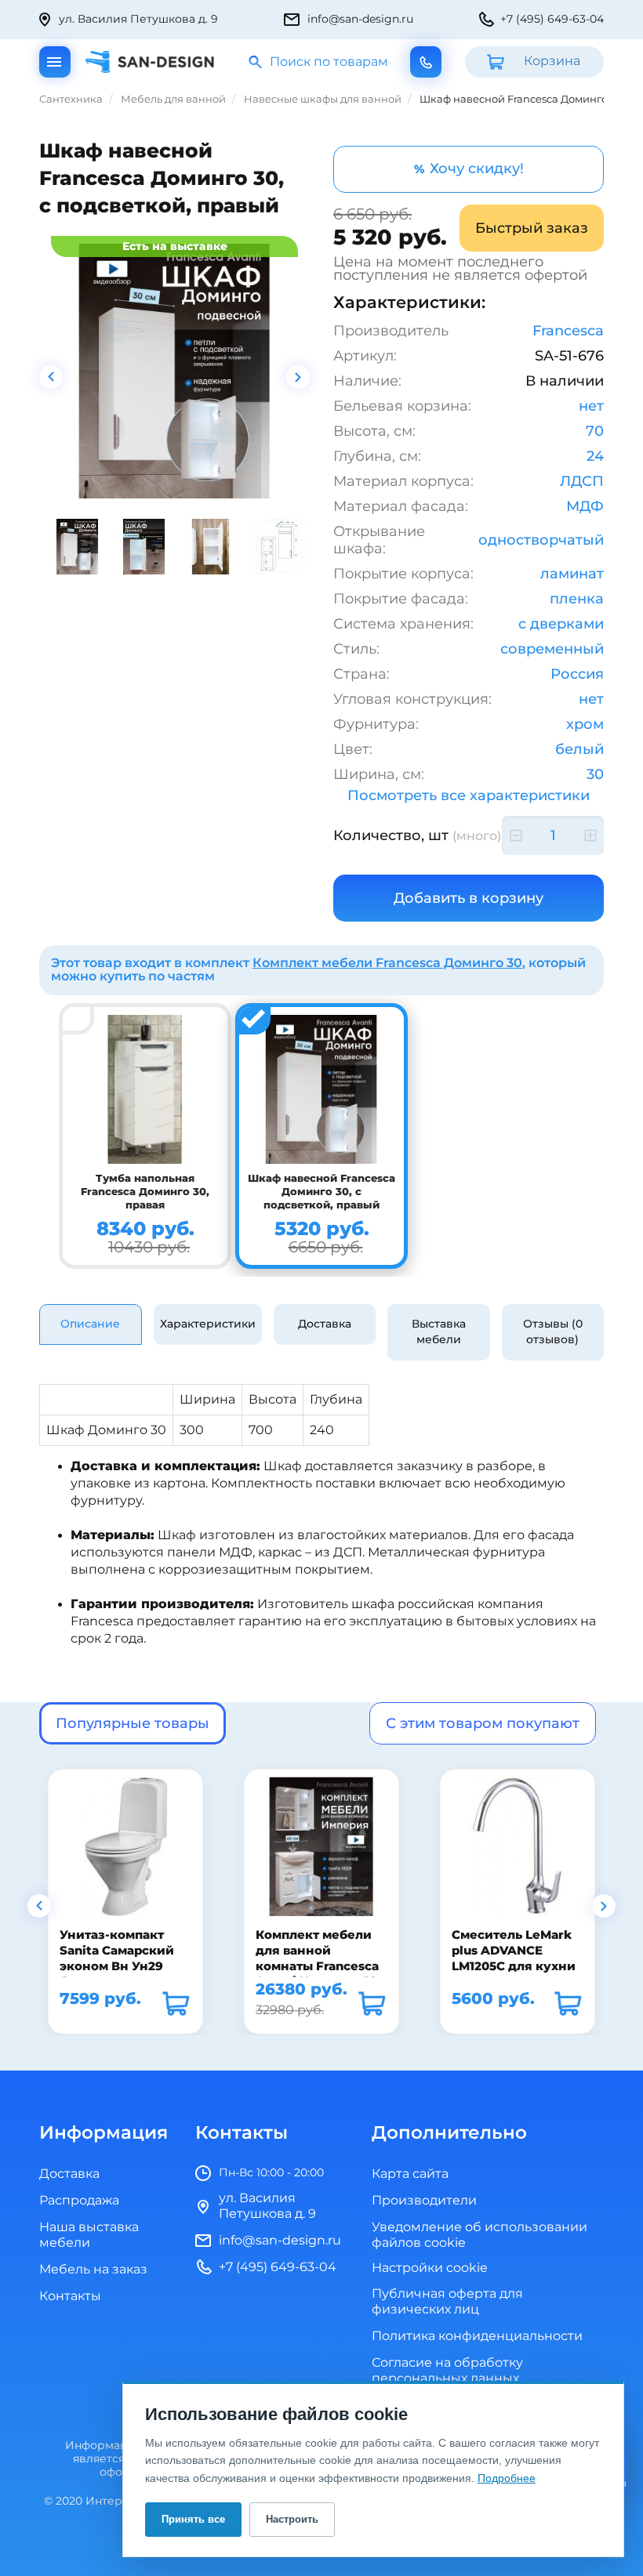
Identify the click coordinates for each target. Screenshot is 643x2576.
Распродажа (79, 2201)
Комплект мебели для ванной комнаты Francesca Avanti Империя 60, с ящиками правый (318, 1967)
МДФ (585, 506)
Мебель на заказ (93, 2270)
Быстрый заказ (532, 228)
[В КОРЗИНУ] (176, 2003)
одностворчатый (541, 540)
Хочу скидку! (469, 168)
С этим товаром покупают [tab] (483, 1723)
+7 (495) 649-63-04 (552, 19)
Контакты (70, 2296)
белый (579, 749)
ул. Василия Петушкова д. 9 (138, 19)
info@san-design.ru (360, 19)
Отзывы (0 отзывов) (553, 1332)
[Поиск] (256, 62)
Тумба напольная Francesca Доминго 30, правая (145, 1192)
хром (585, 724)
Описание (90, 1324)
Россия (577, 674)
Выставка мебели (439, 1332)
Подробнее (507, 2478)
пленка (577, 599)
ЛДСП (582, 481)
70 (595, 431)
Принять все (193, 2519)
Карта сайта (410, 2174)
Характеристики (208, 1324)
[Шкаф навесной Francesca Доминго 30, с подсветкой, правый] (174, 371)
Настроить (292, 2519)
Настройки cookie (430, 2268)
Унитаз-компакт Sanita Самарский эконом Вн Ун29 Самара (116, 1959)
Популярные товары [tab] (133, 1723)
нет (591, 406)
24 (595, 456)
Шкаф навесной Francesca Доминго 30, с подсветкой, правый (321, 1192)
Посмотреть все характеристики (469, 795)
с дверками (561, 624)
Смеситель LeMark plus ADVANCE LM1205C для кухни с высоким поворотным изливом (513, 1974)
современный (552, 649)
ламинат (572, 574)
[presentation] (51, 377)
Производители (424, 2201)
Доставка (325, 1324)
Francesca (568, 331)
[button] (39, 1906)
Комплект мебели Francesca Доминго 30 (387, 963)
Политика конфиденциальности (477, 2336)
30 (595, 774)
